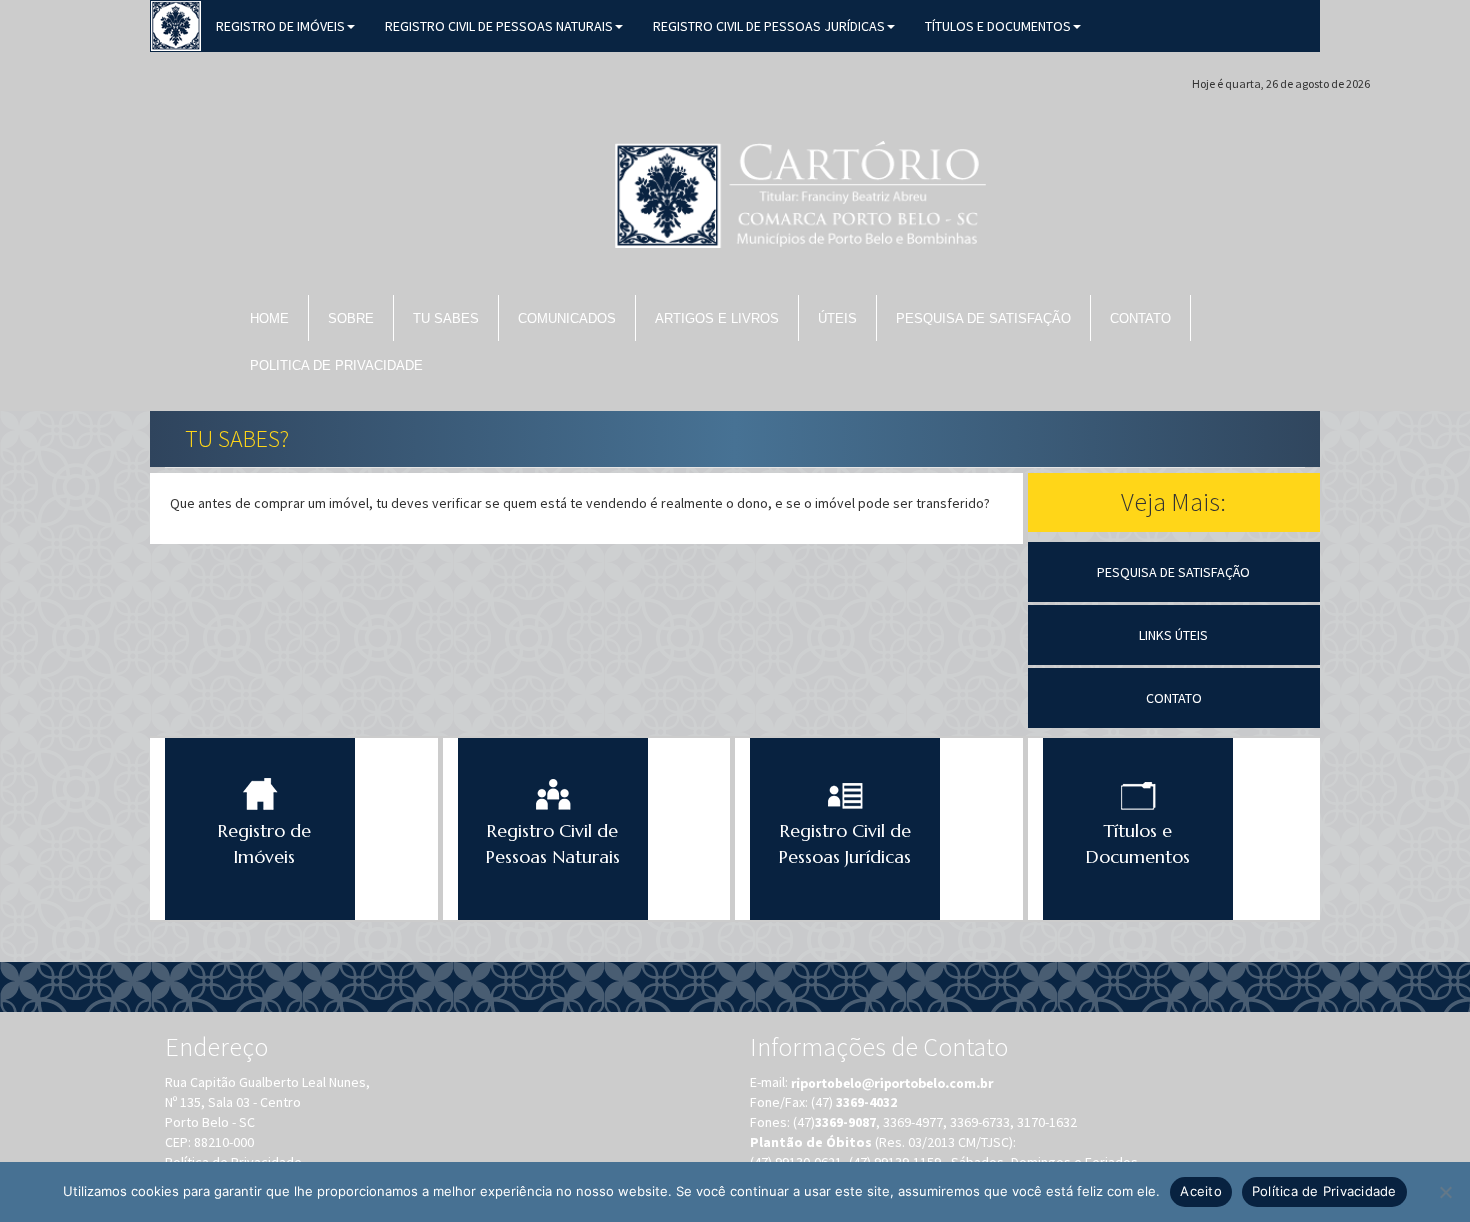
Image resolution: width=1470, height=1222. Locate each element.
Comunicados (567, 318)
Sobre (351, 318)
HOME (269, 318)
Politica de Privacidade (336, 365)
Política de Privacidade (1324, 1191)
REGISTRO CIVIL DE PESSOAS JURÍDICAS (769, 26)
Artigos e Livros (717, 318)
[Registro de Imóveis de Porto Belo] (176, 24)
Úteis (837, 318)
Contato (1140, 318)
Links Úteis (1173, 635)
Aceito (1201, 1191)
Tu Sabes (446, 318)
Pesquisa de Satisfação (983, 318)
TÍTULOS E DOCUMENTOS (998, 26)
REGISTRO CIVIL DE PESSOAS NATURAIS (499, 26)
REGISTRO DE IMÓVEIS (280, 26)
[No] (1445, 1192)
